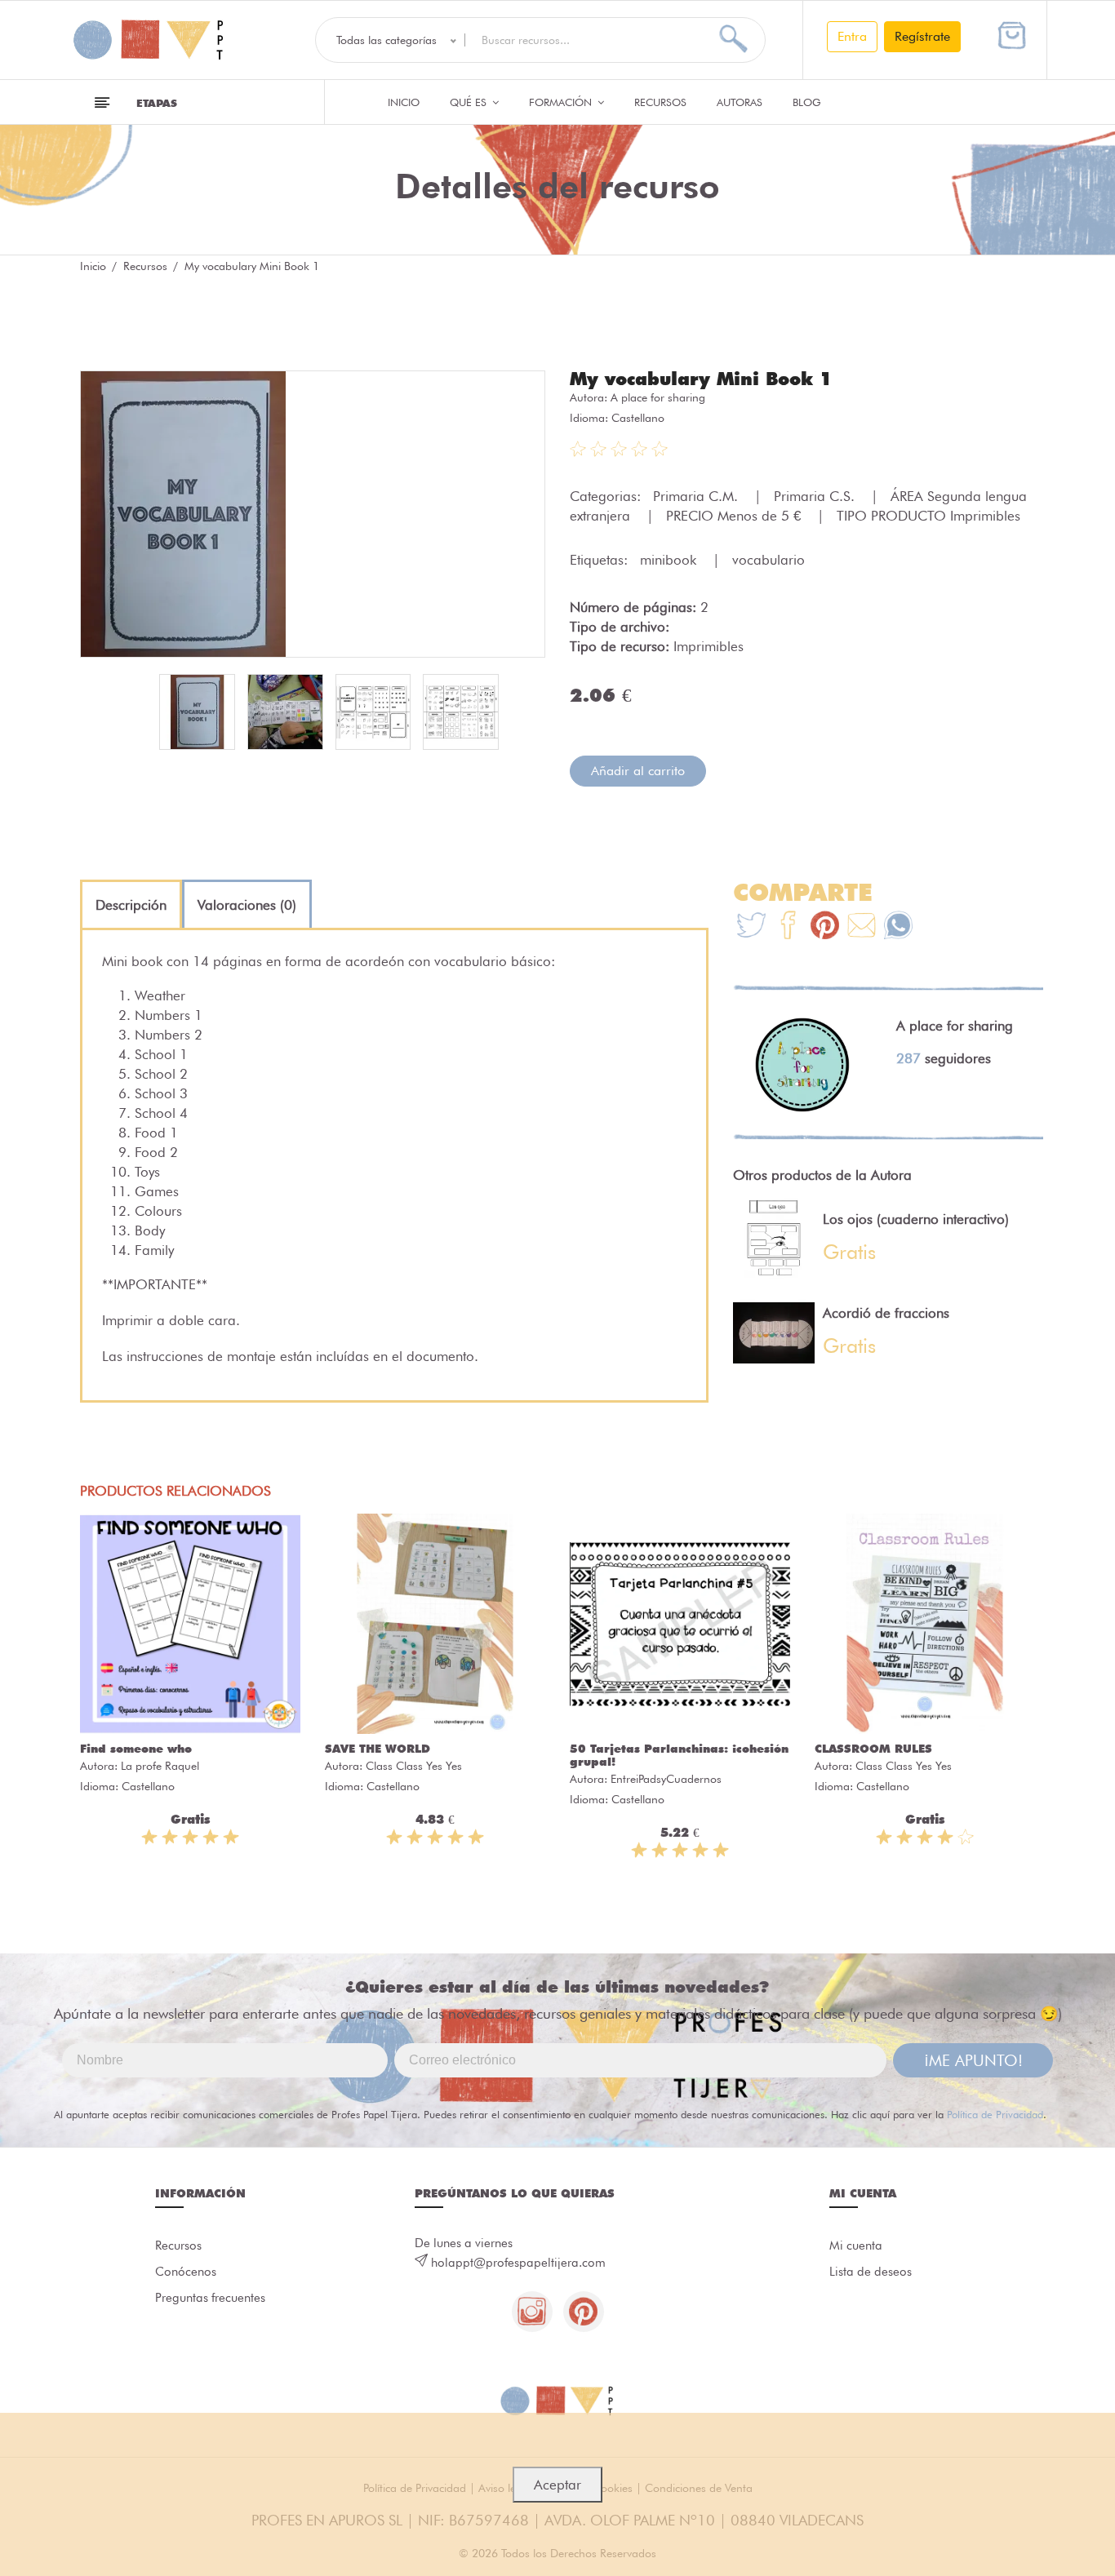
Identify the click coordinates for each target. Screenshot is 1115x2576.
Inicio (404, 102)
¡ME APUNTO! (973, 2060)
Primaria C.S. (816, 496)
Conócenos (186, 2272)
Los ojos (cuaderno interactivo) (916, 1219)
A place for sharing (658, 397)
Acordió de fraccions (886, 1313)
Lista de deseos (871, 2272)
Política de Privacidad (995, 2114)
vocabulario (769, 560)
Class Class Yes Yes (414, 1766)
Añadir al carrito (638, 771)
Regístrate (922, 36)
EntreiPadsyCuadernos (666, 1779)
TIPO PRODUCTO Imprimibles (928, 516)
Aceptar (557, 2485)
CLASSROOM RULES (873, 1749)
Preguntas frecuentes (210, 2298)
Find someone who (136, 1749)
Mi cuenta (856, 2246)
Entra (852, 36)
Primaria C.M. (697, 496)
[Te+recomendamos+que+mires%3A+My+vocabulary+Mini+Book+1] (788, 927)
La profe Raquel (160, 1766)
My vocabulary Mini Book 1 (701, 379)
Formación (562, 102)
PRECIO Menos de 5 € (735, 516)
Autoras (740, 102)
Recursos (660, 102)
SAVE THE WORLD (378, 1749)
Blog (807, 102)
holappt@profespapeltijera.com (518, 2263)
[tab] (131, 905)
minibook (670, 560)
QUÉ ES (470, 102)
